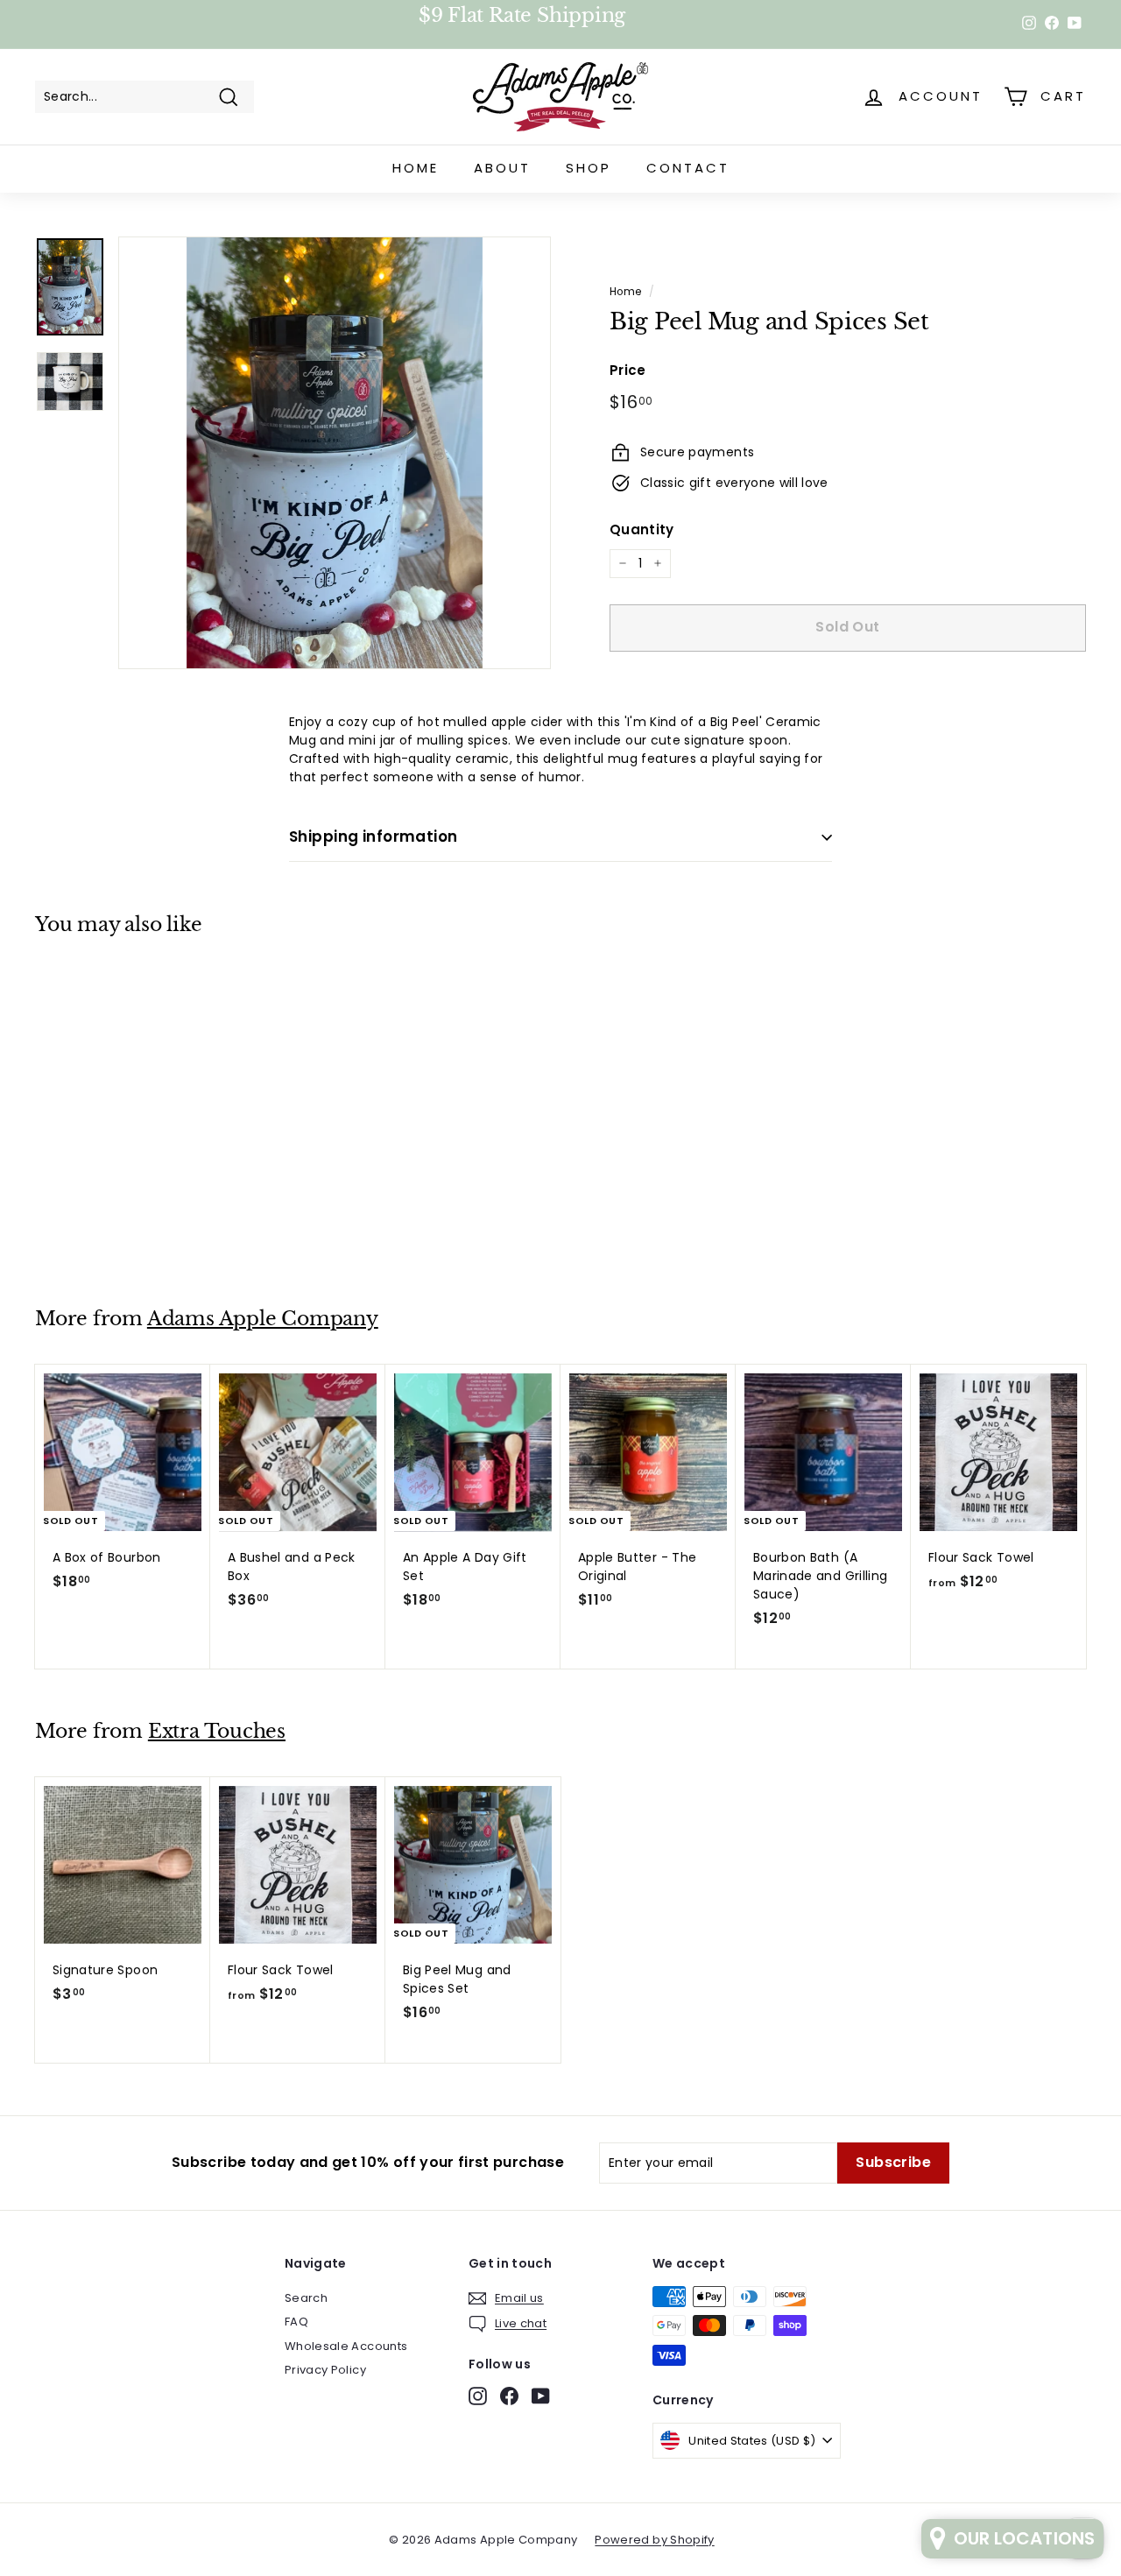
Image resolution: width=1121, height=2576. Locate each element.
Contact (688, 168)
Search (306, 2298)
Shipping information (374, 836)
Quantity (642, 529)
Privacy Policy (325, 2370)
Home (416, 168)
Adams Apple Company (263, 1319)
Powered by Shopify (654, 2540)
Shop (589, 168)
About (502, 168)
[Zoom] (335, 453)
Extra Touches (217, 1731)
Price (628, 370)
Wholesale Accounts (346, 2346)
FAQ (296, 2322)
